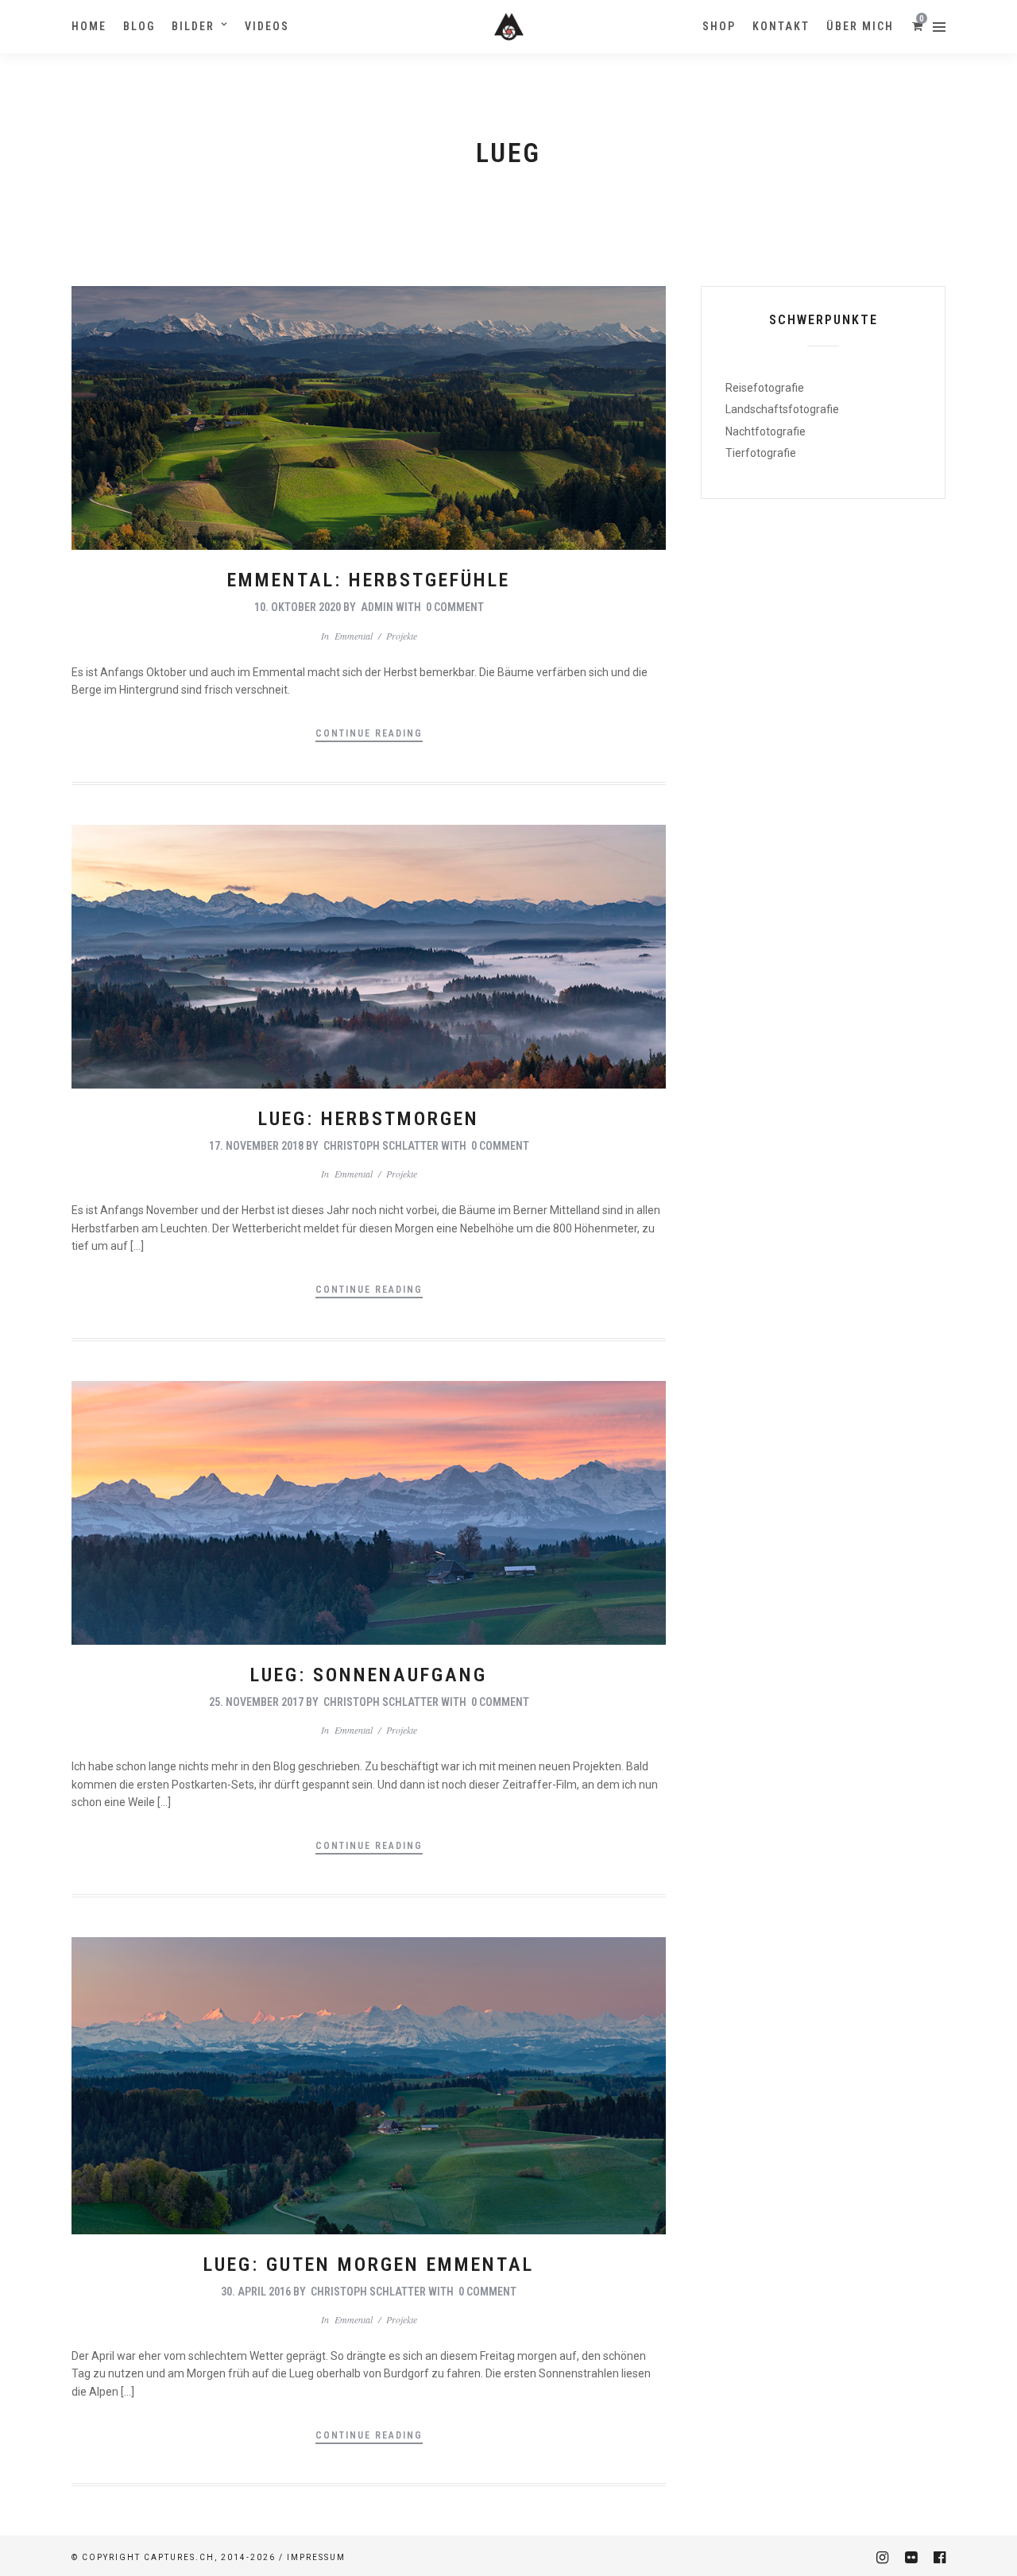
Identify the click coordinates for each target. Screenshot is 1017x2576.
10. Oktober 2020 (298, 607)
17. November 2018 (256, 1146)
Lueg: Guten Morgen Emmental (369, 2265)
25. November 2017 (256, 1702)
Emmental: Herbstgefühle (369, 580)
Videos (267, 26)
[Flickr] (911, 2558)
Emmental (354, 636)
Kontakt (781, 26)
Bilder (193, 26)
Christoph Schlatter (381, 1146)
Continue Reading (369, 733)
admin (377, 607)
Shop (719, 26)
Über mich (860, 26)
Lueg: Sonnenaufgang (369, 1675)
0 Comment (455, 607)
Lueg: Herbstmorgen (369, 1119)
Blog (139, 26)
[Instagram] (882, 2558)
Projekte (402, 636)
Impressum (316, 2557)
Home (89, 26)
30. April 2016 (256, 2292)
